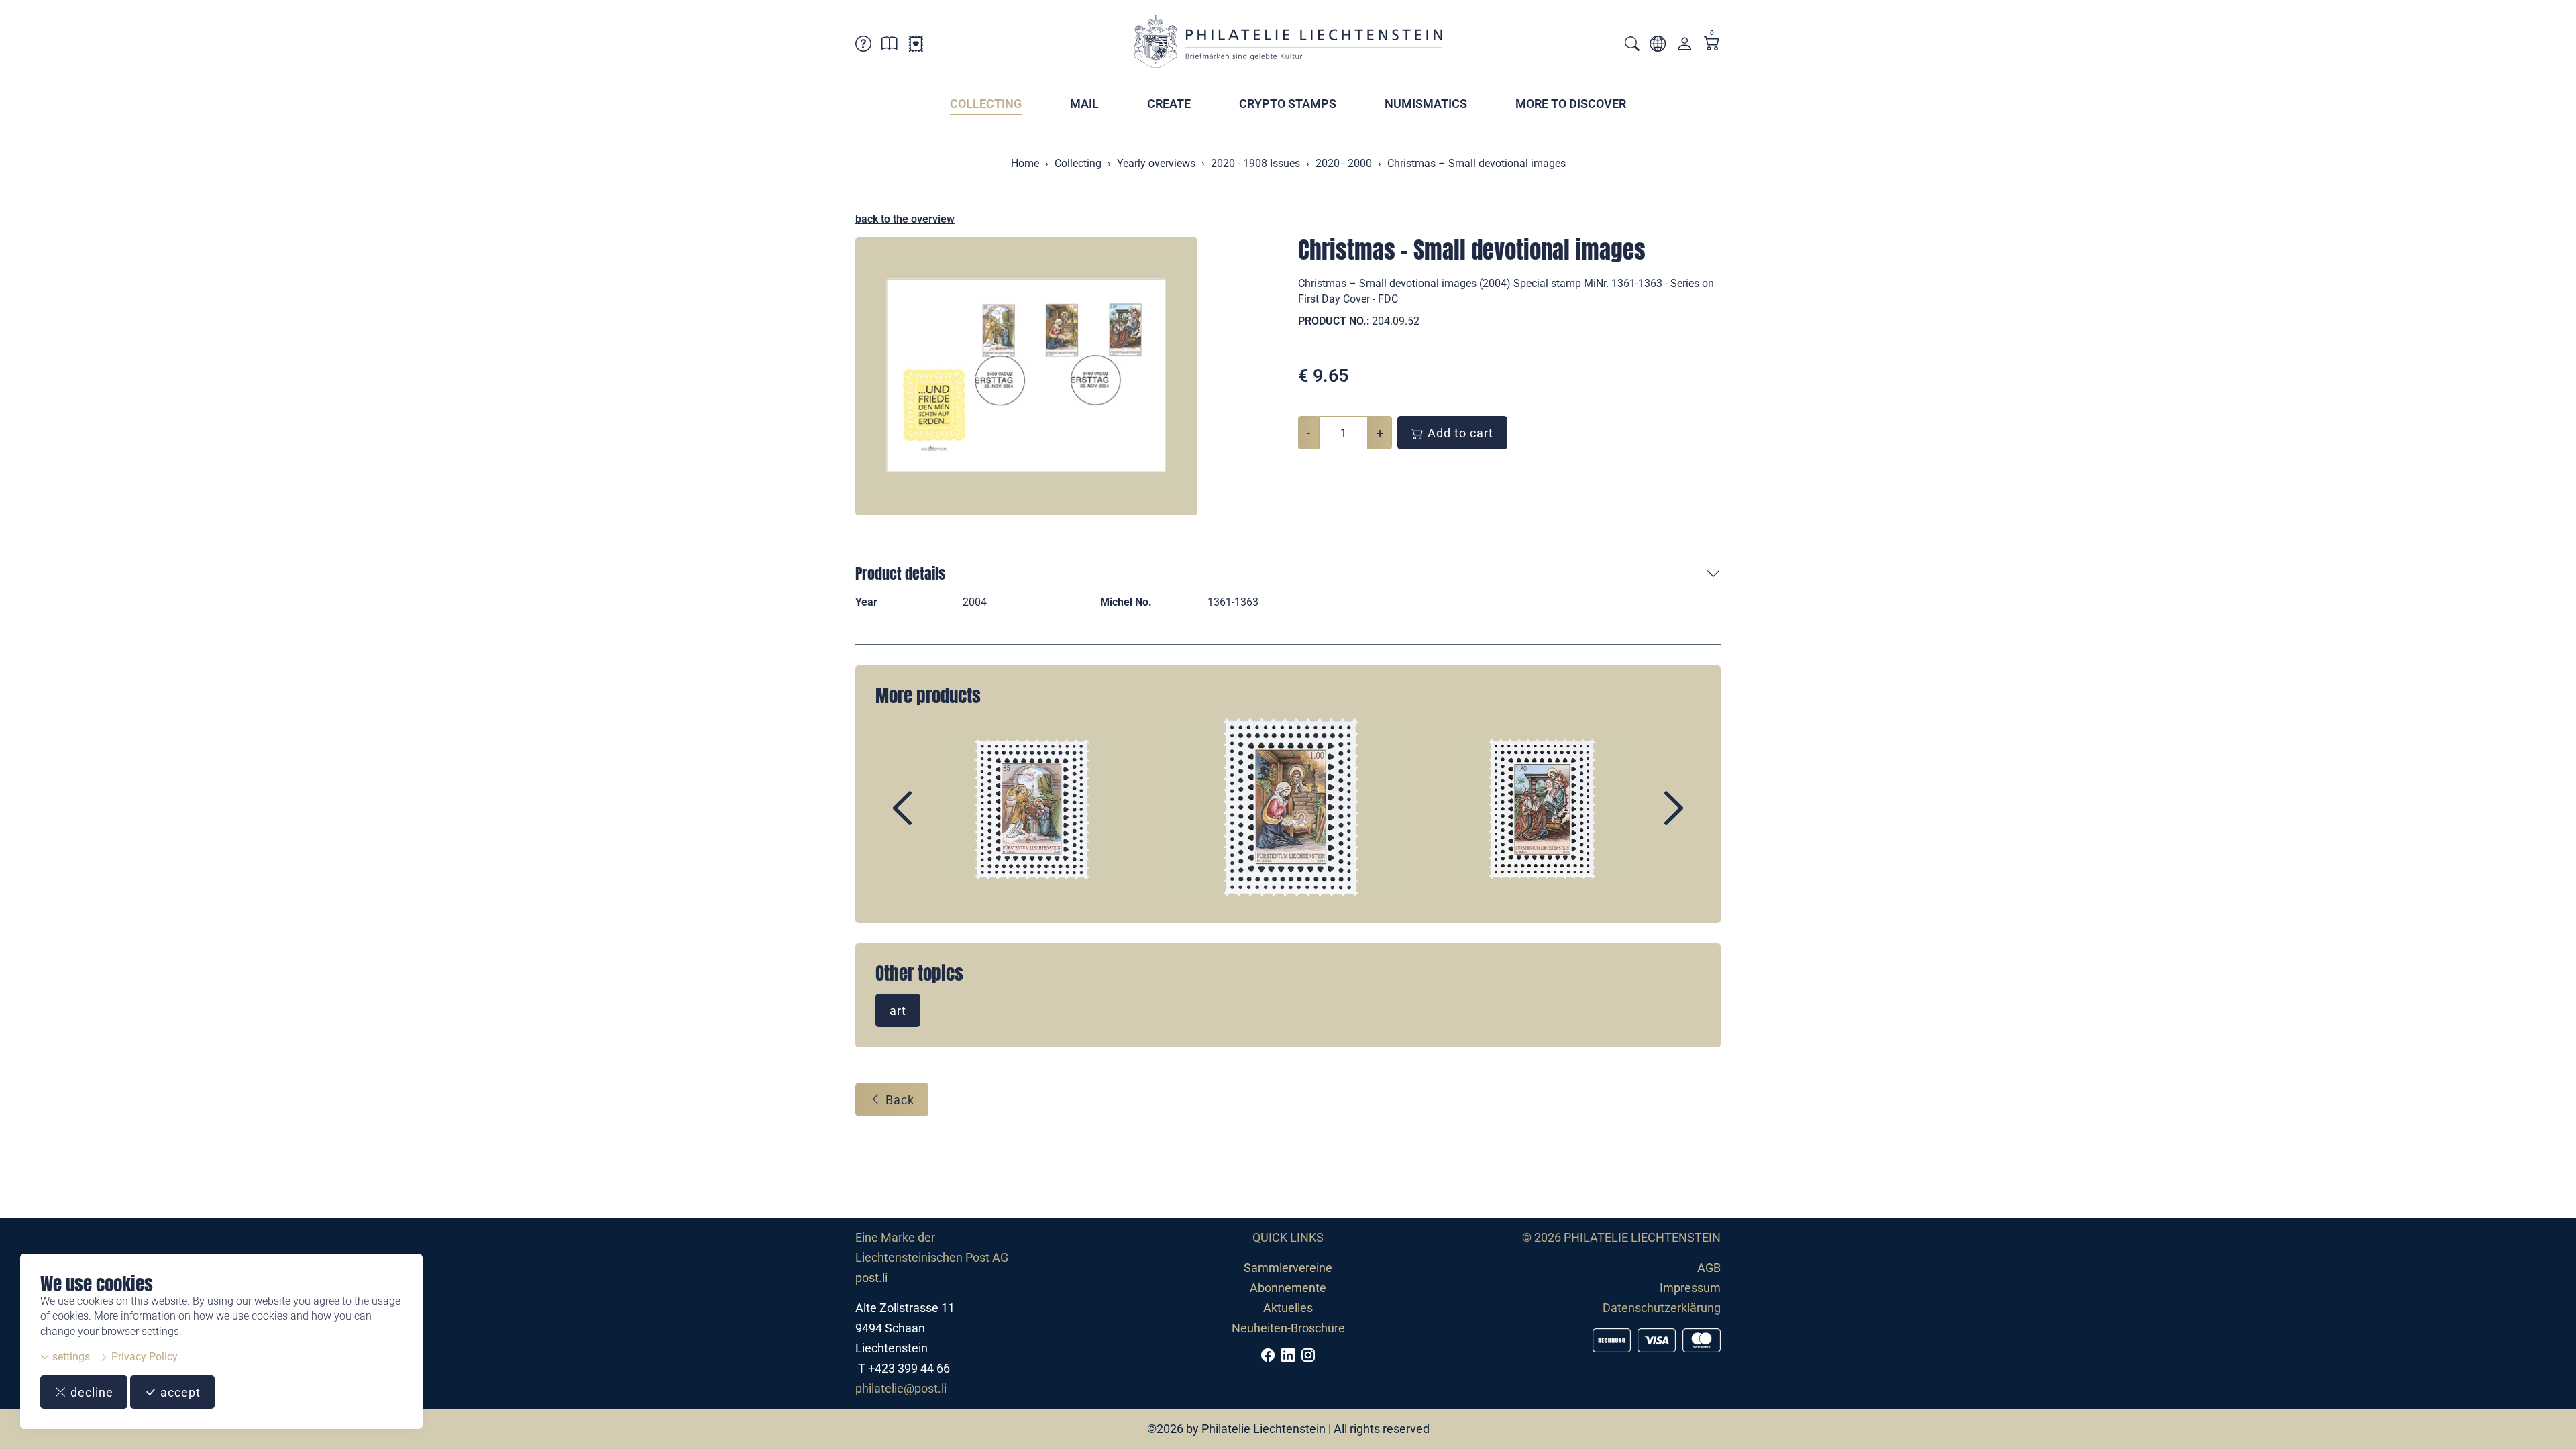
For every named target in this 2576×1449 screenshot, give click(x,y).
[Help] (863, 46)
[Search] (1632, 45)
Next (1643, 820)
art (898, 1011)
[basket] (1712, 45)
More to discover (1571, 104)
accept (179, 1392)
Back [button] (898, 1100)
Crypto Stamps (1288, 104)
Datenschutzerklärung (1662, 1308)
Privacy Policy (143, 1357)
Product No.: (1334, 321)
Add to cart (1459, 433)
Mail (1084, 104)
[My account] (1684, 47)
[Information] (890, 46)
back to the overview (905, 219)
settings (70, 1357)
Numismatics (1426, 104)
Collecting (986, 104)
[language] (1658, 46)
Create (1169, 104)
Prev (933, 820)
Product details (900, 573)
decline (90, 1392)
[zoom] (1026, 376)
